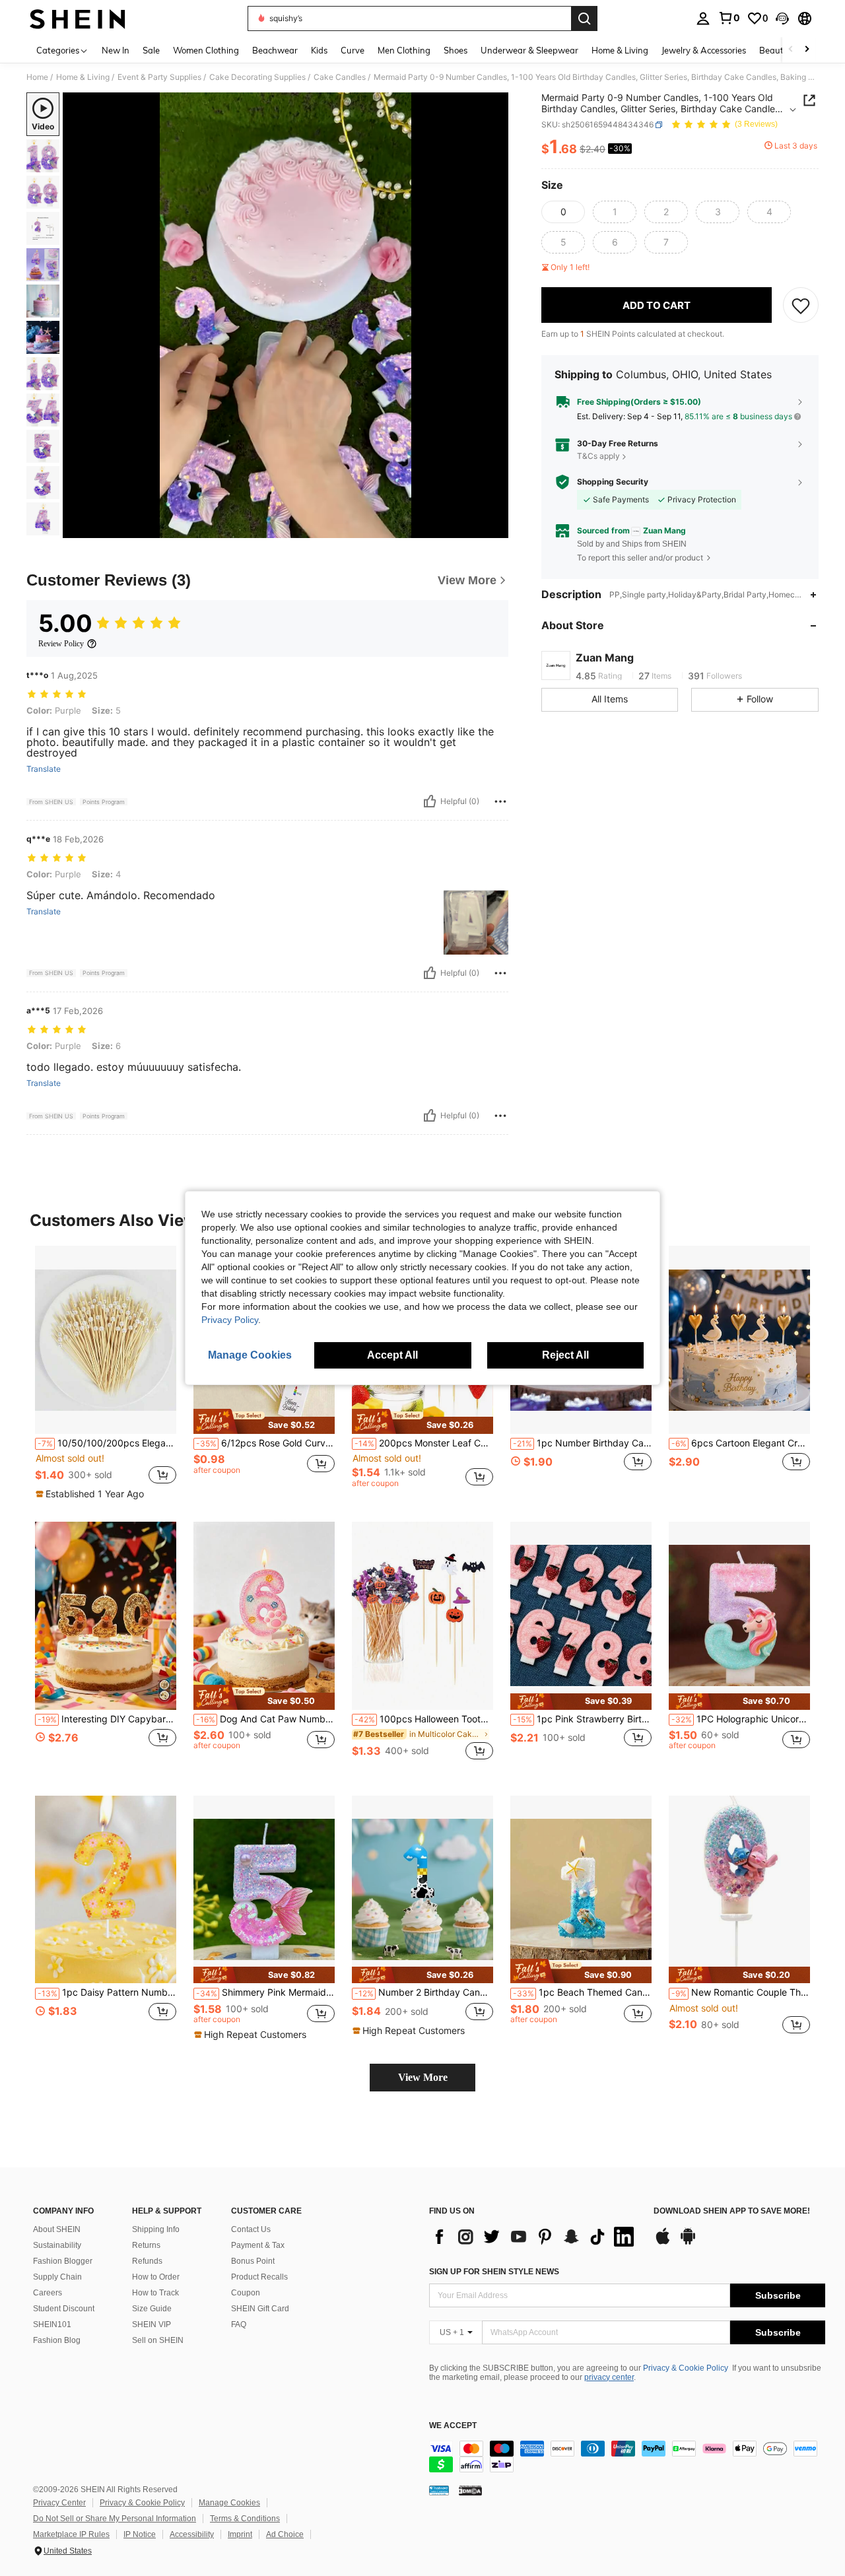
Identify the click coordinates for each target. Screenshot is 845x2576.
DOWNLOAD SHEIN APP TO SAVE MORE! (732, 2211)
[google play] (688, 2243)
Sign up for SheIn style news (494, 2272)
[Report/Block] (500, 801)
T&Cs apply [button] (598, 456)
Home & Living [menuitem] (620, 50)
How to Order (156, 2277)
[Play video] (286, 316)
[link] (729, 18)
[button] (782, 18)
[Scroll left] (791, 50)
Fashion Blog (57, 2340)
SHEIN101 (52, 2324)
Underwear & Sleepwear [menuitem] (529, 50)
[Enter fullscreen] (494, 527)
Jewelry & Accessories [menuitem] (704, 50)
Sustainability (57, 2245)
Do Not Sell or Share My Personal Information (115, 2519)
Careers (48, 2293)
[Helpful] (430, 801)
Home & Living (83, 77)
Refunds (147, 2261)
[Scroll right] (807, 50)
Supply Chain (57, 2277)
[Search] (584, 18)
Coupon (246, 2293)
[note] (91, 1494)
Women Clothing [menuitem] (206, 50)
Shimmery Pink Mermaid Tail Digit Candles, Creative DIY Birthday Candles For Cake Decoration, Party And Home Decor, (265, 1992)
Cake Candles (340, 77)
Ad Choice (285, 2534)
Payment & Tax (258, 2245)
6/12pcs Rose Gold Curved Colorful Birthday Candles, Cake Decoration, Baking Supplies (265, 1443)
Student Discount (64, 2309)
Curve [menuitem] (353, 50)
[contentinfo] (627, 2457)
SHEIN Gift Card (260, 2309)
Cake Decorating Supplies (257, 77)
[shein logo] (78, 18)
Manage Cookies (229, 2503)
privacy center (609, 2377)
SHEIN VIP (152, 2324)
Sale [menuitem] (151, 50)
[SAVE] (801, 305)
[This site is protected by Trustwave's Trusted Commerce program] (439, 2490)
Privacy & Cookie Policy (686, 2368)
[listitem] (106, 1373)
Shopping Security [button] (613, 482)
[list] (535, 2237)
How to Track (155, 2293)
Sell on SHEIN (158, 2340)
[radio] (563, 212)
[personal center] (703, 18)
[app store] (663, 2243)
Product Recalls (259, 2277)
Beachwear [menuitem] (275, 50)
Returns (146, 2245)
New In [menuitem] (116, 50)
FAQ (239, 2324)
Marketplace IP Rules (71, 2534)
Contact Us (251, 2229)
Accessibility (192, 2534)
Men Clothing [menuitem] (404, 50)
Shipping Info (156, 2229)
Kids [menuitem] (319, 50)
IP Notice (140, 2534)
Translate (44, 769)
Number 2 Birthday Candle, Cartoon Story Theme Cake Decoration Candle (424, 1992)
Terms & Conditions (245, 2519)
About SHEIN (57, 2229)
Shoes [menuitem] (456, 50)
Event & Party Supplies (159, 77)
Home (37, 77)
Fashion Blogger (63, 2261)
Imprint (240, 2534)
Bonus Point (253, 2261)
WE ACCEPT (453, 2426)
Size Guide (152, 2309)
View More (423, 2077)
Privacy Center (59, 2503)
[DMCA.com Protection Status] (470, 2490)
